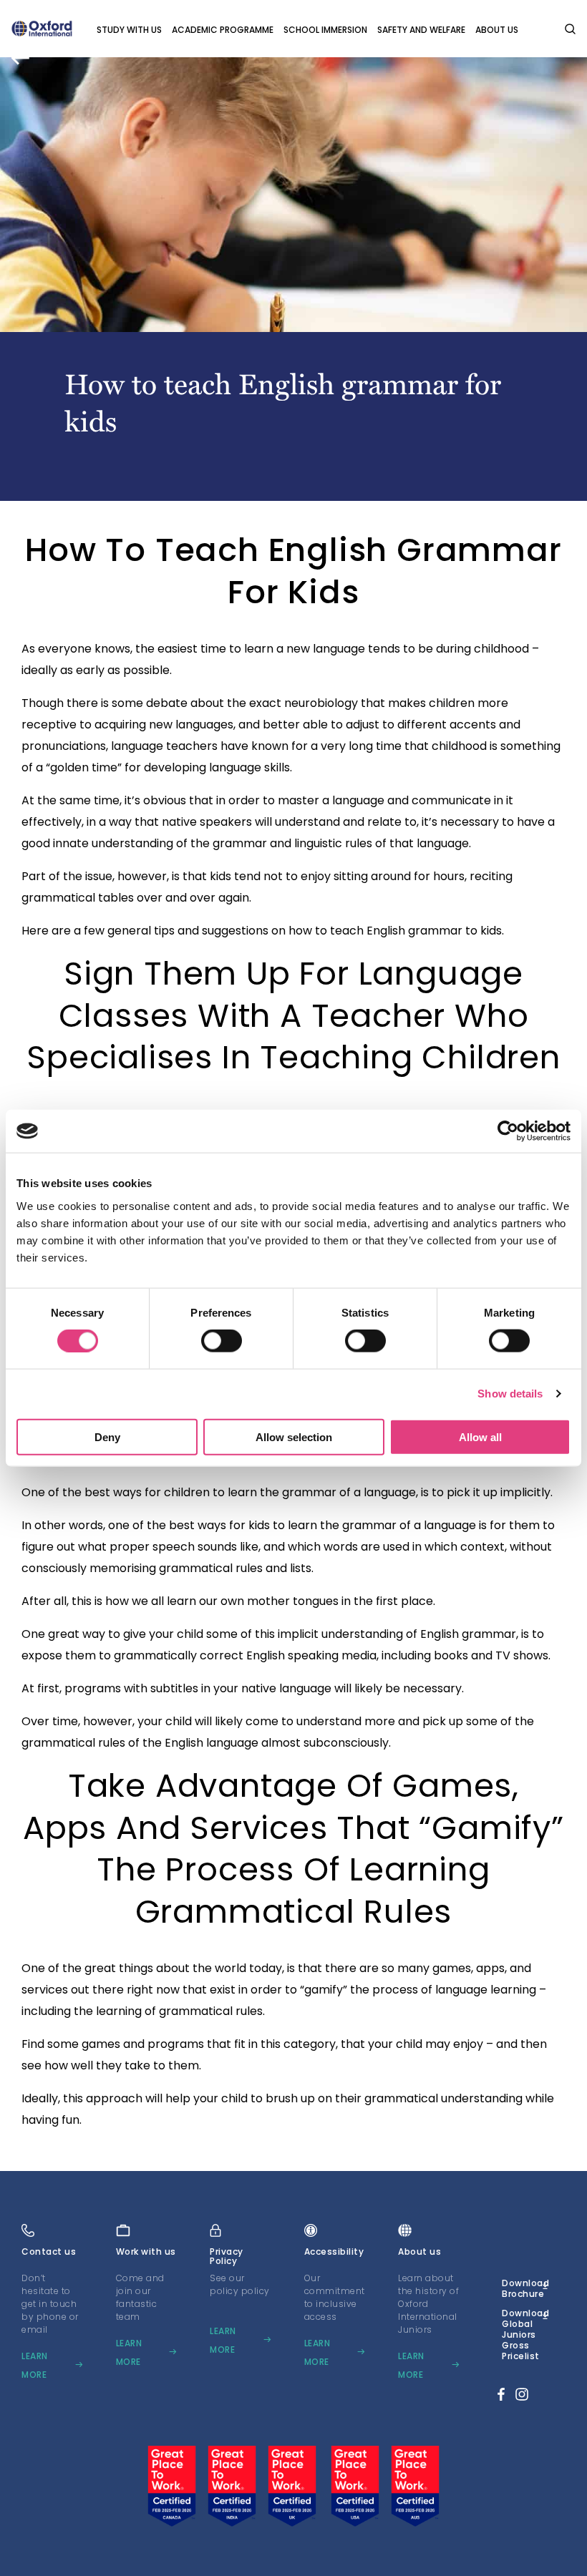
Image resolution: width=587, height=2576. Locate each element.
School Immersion (325, 30)
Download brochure (525, 2288)
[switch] (222, 1341)
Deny (107, 1436)
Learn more (35, 2365)
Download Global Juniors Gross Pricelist (525, 2334)
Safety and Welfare (421, 30)
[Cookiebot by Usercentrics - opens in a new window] (508, 1131)
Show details (510, 1394)
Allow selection (294, 1436)
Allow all (480, 1436)
